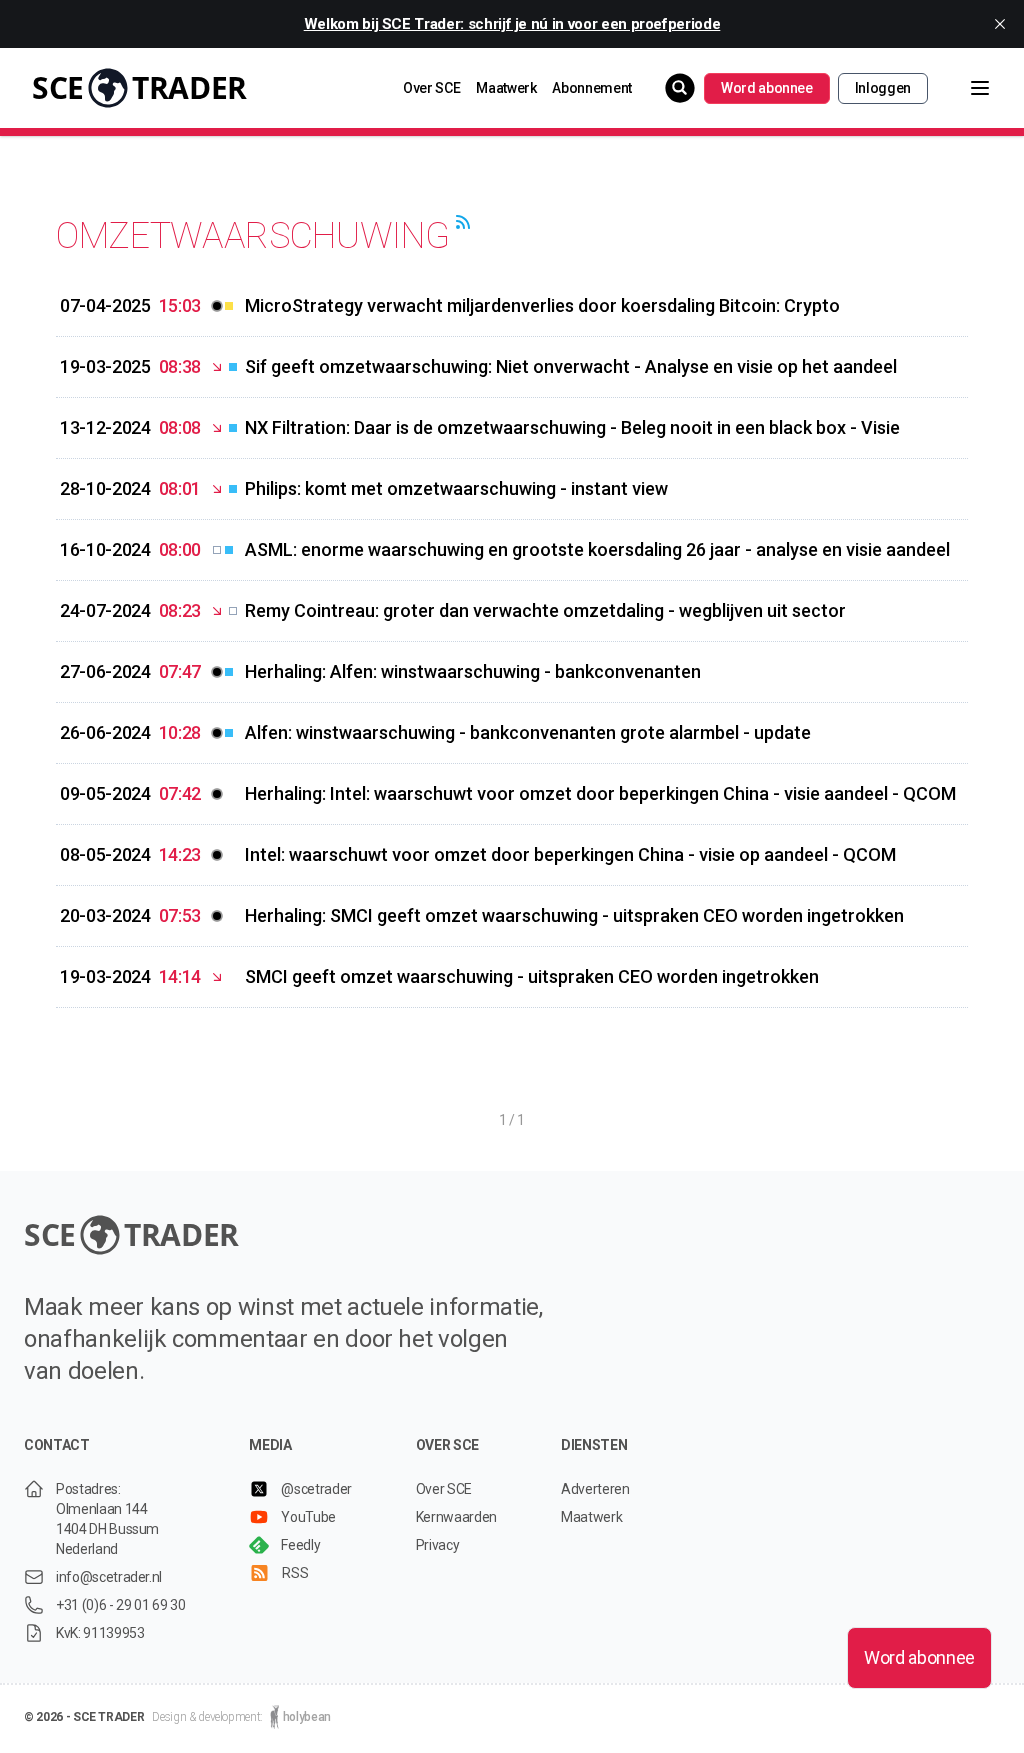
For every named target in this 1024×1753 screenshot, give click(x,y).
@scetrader (316, 1489)
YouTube (308, 1517)
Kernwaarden (456, 1517)
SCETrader (139, 87)
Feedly (300, 1545)
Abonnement (592, 88)
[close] (1000, 24)
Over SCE (431, 88)
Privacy (438, 1545)
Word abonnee (767, 88)
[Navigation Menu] (964, 88)
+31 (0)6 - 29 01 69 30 (120, 1605)
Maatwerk (506, 88)
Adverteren (595, 1489)
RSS (295, 1573)
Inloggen (883, 88)
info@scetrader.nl (109, 1577)
